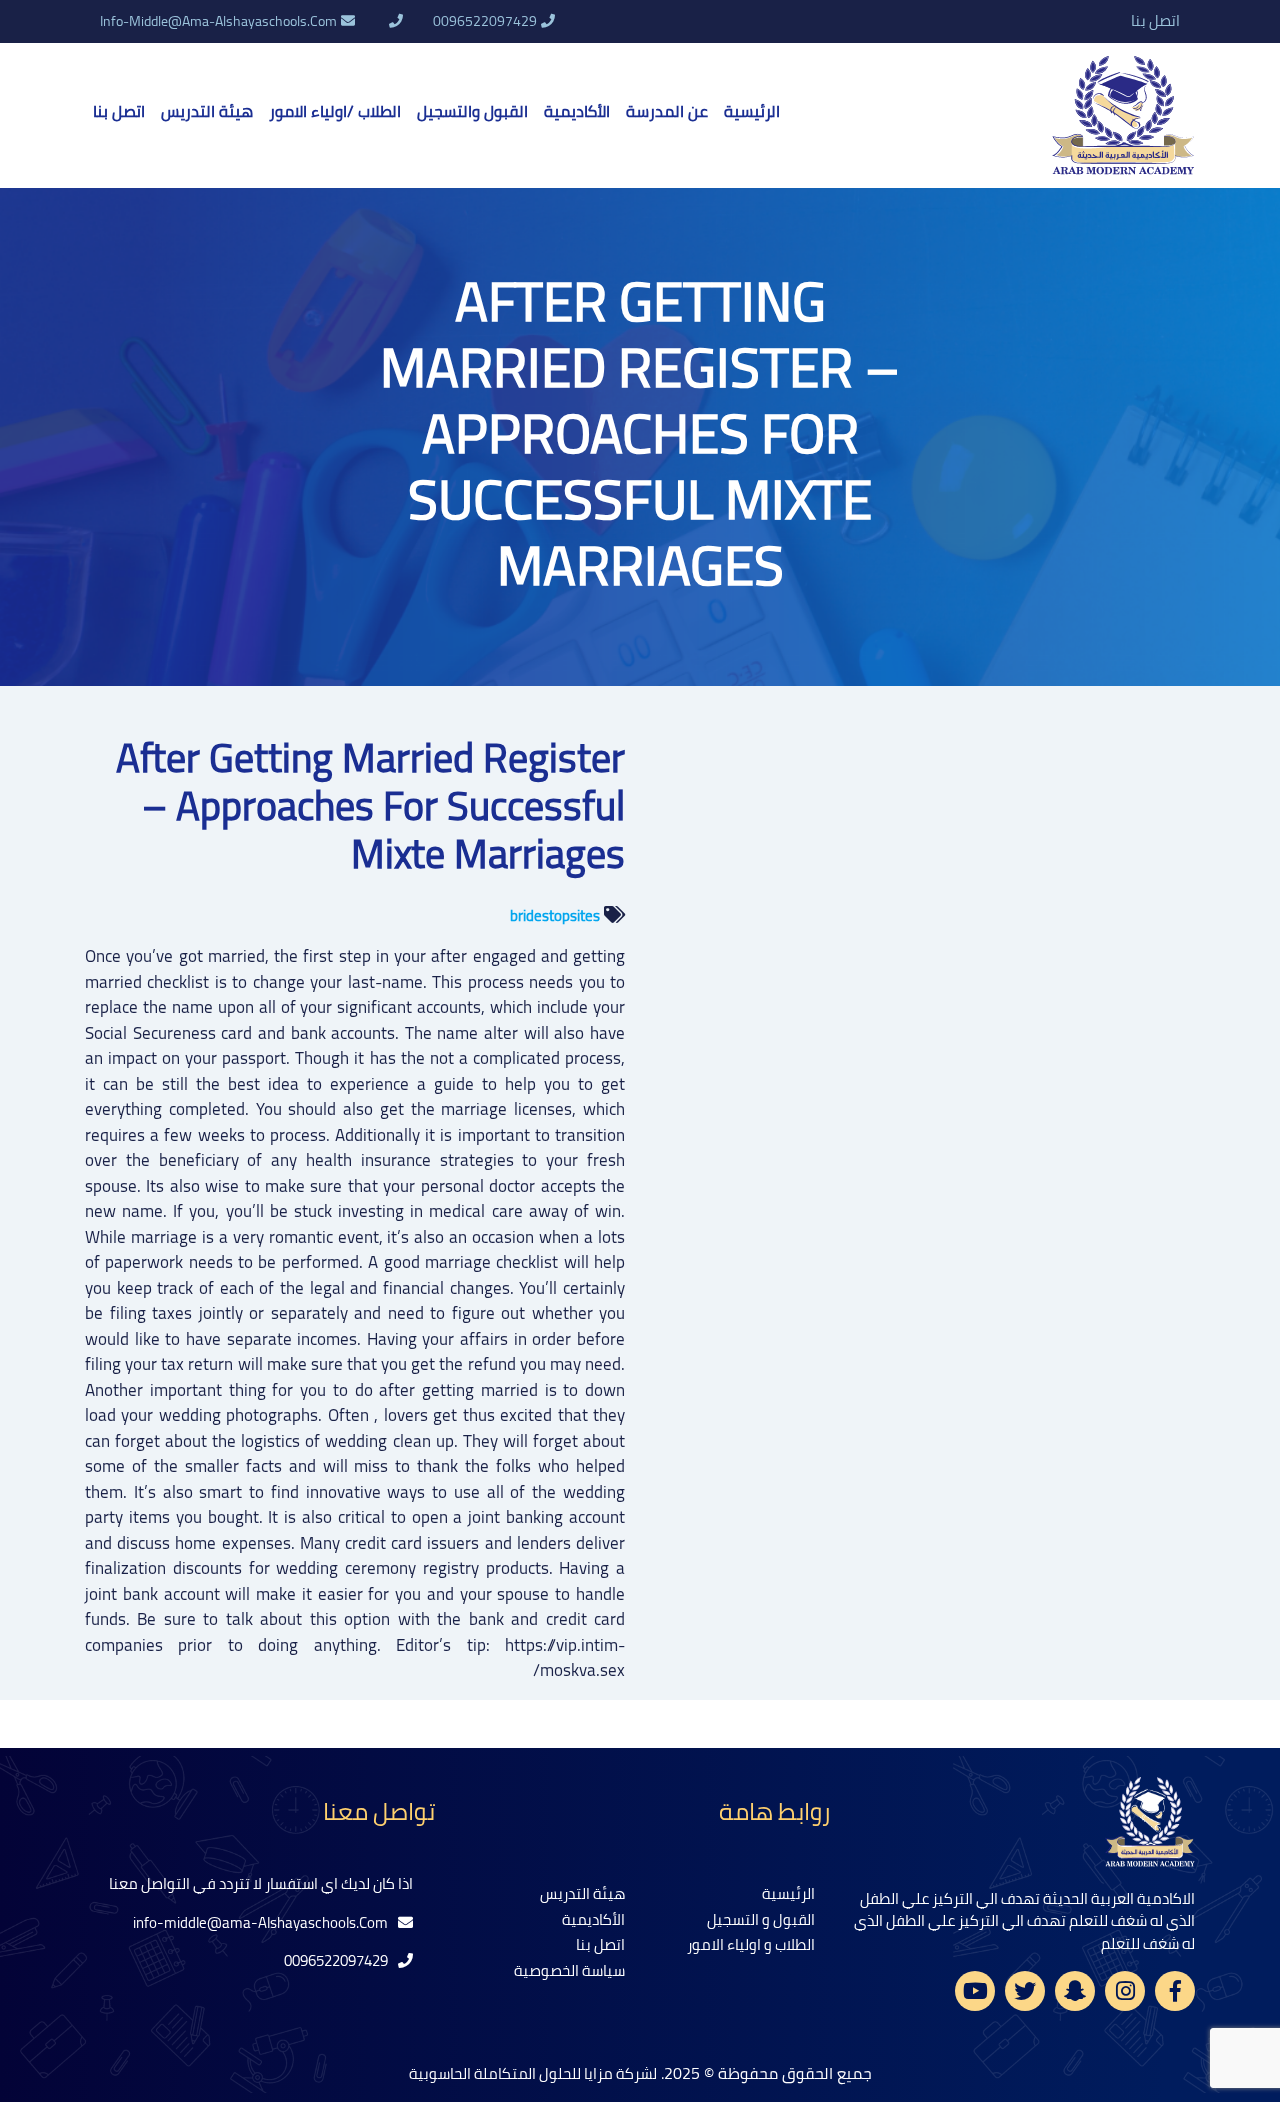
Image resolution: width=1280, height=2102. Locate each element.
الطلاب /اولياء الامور (335, 111)
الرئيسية (752, 111)
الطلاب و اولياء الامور (751, 1944)
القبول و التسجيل (761, 1919)
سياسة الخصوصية (569, 1970)
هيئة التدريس (207, 111)
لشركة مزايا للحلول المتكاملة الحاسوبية (533, 2073)
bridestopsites (555, 915)
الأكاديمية (577, 111)
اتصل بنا (1155, 21)
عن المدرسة (667, 111)
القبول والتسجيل (472, 111)
